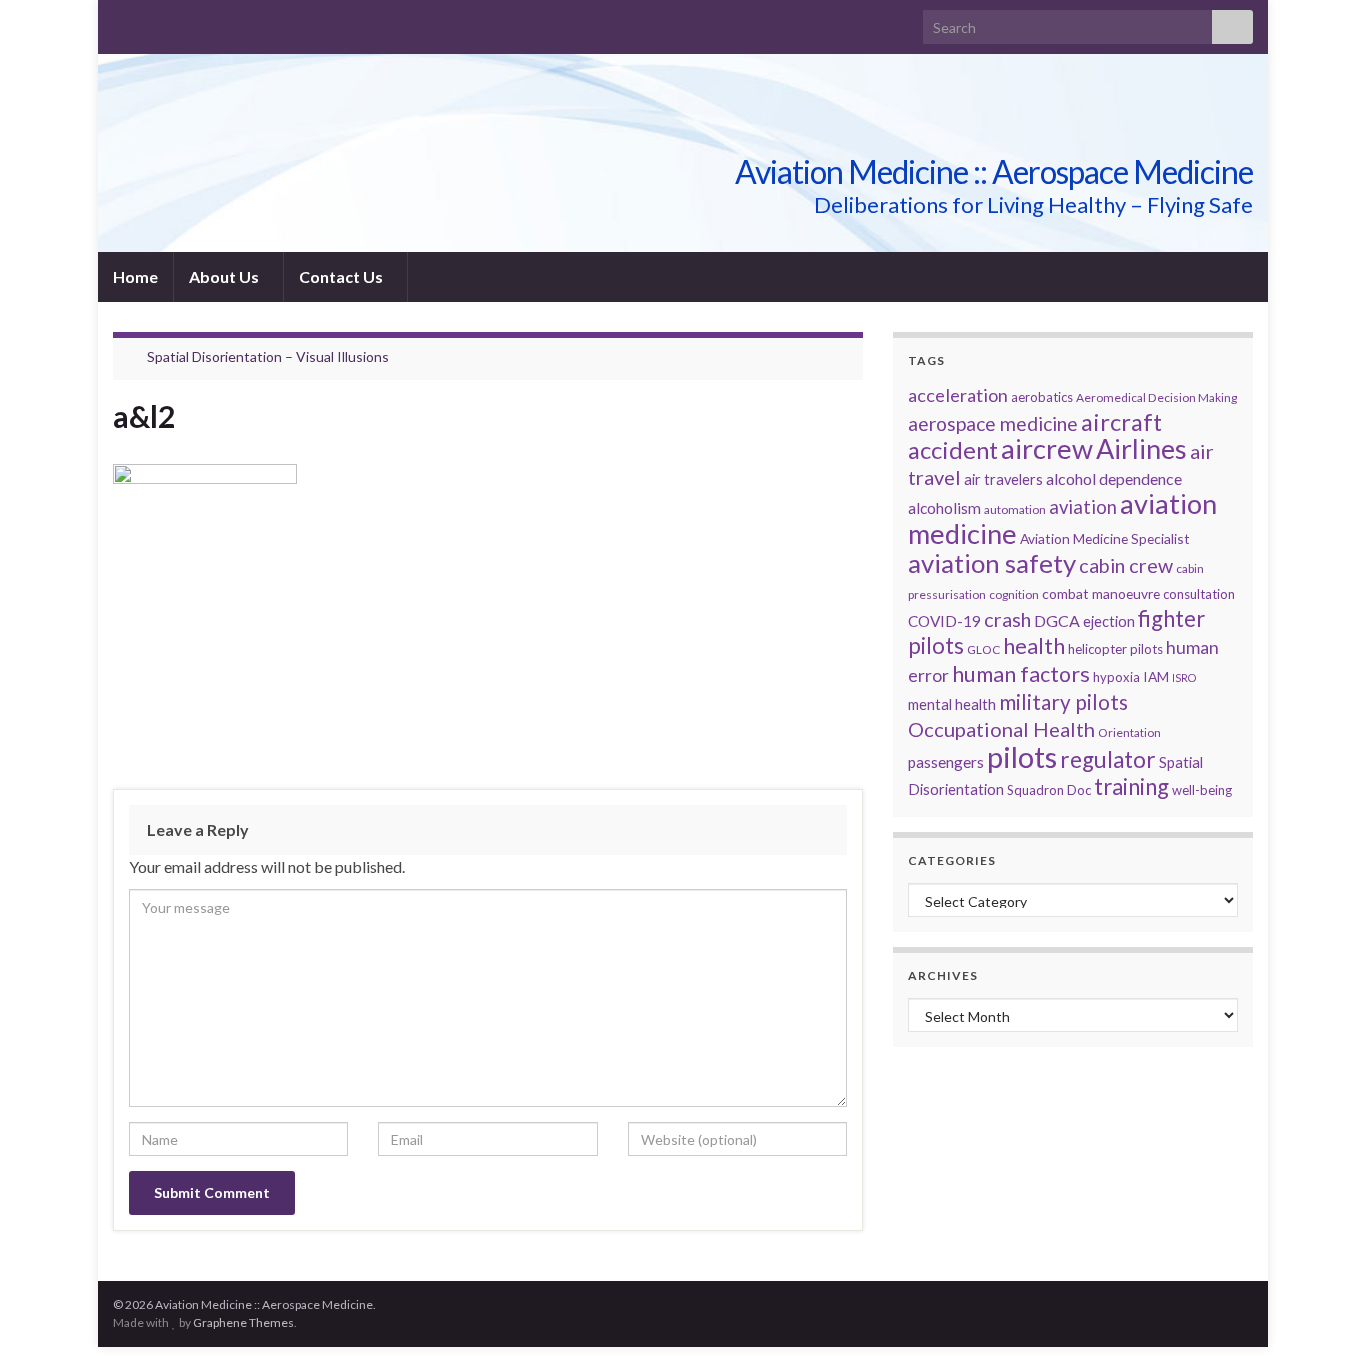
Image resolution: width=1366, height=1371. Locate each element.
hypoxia (1116, 677)
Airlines (1141, 448)
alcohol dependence (1114, 478)
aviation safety (992, 563)
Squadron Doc (1049, 790)
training (1131, 786)
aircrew (1047, 448)
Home (135, 276)
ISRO (1184, 677)
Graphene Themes (243, 1322)
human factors (1021, 674)
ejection (1109, 621)
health (1034, 645)
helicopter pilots (1115, 649)
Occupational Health (1001, 729)
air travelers (1003, 479)
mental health (952, 704)
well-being (1202, 790)
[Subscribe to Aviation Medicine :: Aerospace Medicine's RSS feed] (122, 21)
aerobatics (1042, 397)
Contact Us (342, 276)
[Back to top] (1321, 1326)
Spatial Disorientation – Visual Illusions (268, 356)
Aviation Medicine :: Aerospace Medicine (994, 171)
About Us (225, 276)
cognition (1014, 594)
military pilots (1063, 702)
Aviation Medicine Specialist (1105, 538)
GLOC (983, 649)
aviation (1083, 507)
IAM (1156, 676)
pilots (1022, 756)
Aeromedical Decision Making (1156, 397)
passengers (946, 762)
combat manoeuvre (1101, 593)
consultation (1199, 594)
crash (1007, 619)
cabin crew (1126, 565)
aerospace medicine (993, 423)
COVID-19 (944, 621)
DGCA (1057, 620)
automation (1015, 509)
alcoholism (944, 508)
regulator (1108, 759)
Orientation (1129, 732)
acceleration (958, 395)
